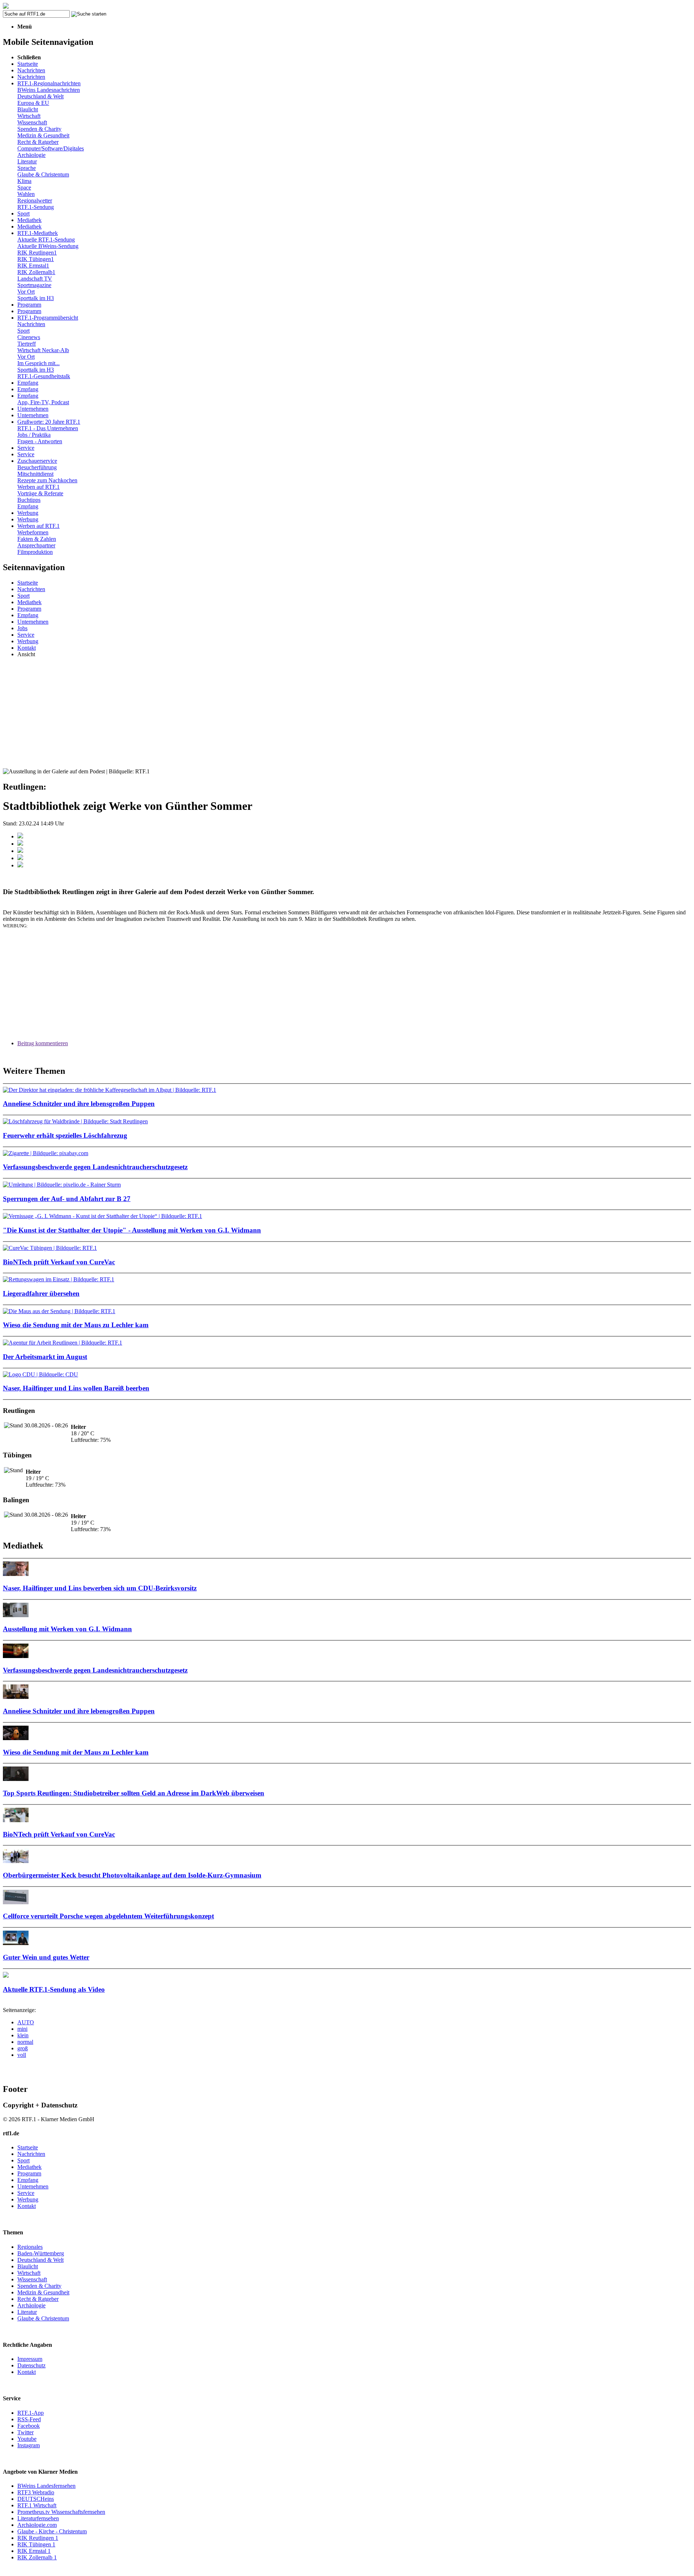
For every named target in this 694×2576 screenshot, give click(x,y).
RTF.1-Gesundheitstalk (44, 376)
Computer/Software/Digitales (51, 148)
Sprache (27, 168)
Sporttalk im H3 (36, 298)
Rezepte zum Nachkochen (47, 480)
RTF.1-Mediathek (38, 233)
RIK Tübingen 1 (36, 2544)
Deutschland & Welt (40, 96)
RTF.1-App (31, 2413)
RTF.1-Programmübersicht (48, 318)
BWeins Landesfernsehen (46, 2486)
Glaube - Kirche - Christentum (52, 2531)
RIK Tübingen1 (36, 259)
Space (24, 187)
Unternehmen (33, 409)
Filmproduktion (35, 552)
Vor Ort (26, 292)
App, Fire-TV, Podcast (43, 402)
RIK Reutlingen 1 (38, 2538)
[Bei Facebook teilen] (20, 836)
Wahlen (26, 194)
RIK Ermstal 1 (34, 2551)
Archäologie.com (37, 2525)
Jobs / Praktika (34, 435)
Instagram (29, 2445)
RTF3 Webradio (36, 2492)
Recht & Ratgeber (38, 142)
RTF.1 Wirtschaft (37, 2505)
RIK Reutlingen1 (37, 253)
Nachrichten (31, 70)
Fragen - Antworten (40, 441)
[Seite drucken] (20, 865)
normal (25, 2042)
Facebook (29, 2426)
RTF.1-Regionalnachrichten (49, 83)
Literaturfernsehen (38, 2518)
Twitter (25, 2432)
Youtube (27, 2439)
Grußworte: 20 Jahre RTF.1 (49, 422)
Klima (24, 181)
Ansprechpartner (36, 545)
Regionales (30, 2247)
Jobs (22, 628)
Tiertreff (27, 344)
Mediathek (29, 220)
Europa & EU (33, 103)
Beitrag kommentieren (43, 1043)
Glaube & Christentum (43, 174)
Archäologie (31, 155)
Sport (23, 213)
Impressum (30, 2359)
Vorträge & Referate (40, 493)
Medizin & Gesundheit (43, 135)
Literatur (27, 161)
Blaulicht (28, 109)
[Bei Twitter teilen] (20, 844)
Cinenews (29, 337)
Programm (29, 305)
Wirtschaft (29, 116)
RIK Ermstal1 (33, 266)
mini (22, 2029)
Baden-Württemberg (41, 2253)
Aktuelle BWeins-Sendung (48, 246)
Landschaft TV (35, 279)
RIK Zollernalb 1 (37, 2557)
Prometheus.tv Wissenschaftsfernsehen (61, 2512)
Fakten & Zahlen (37, 539)
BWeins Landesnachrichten (49, 90)
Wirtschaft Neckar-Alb (43, 350)
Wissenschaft (32, 122)
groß (23, 2048)
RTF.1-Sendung (36, 207)
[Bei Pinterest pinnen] (20, 858)
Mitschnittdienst (35, 474)
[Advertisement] (347, 714)
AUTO (26, 2022)
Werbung (28, 513)
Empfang (28, 383)
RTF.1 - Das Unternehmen (48, 428)
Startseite (28, 64)
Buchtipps (29, 500)
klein (23, 2035)
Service (26, 448)
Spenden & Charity (39, 129)
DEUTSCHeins (36, 2499)
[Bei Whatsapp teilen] (20, 851)
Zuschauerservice (37, 461)
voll (22, 2055)
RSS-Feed (29, 2419)
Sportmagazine (34, 285)
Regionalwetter (35, 200)
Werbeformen (33, 532)
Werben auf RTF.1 (38, 487)
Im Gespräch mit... (38, 363)
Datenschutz (31, 2365)
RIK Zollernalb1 (36, 272)
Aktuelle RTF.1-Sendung (46, 240)
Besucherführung (37, 467)
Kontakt (27, 648)
